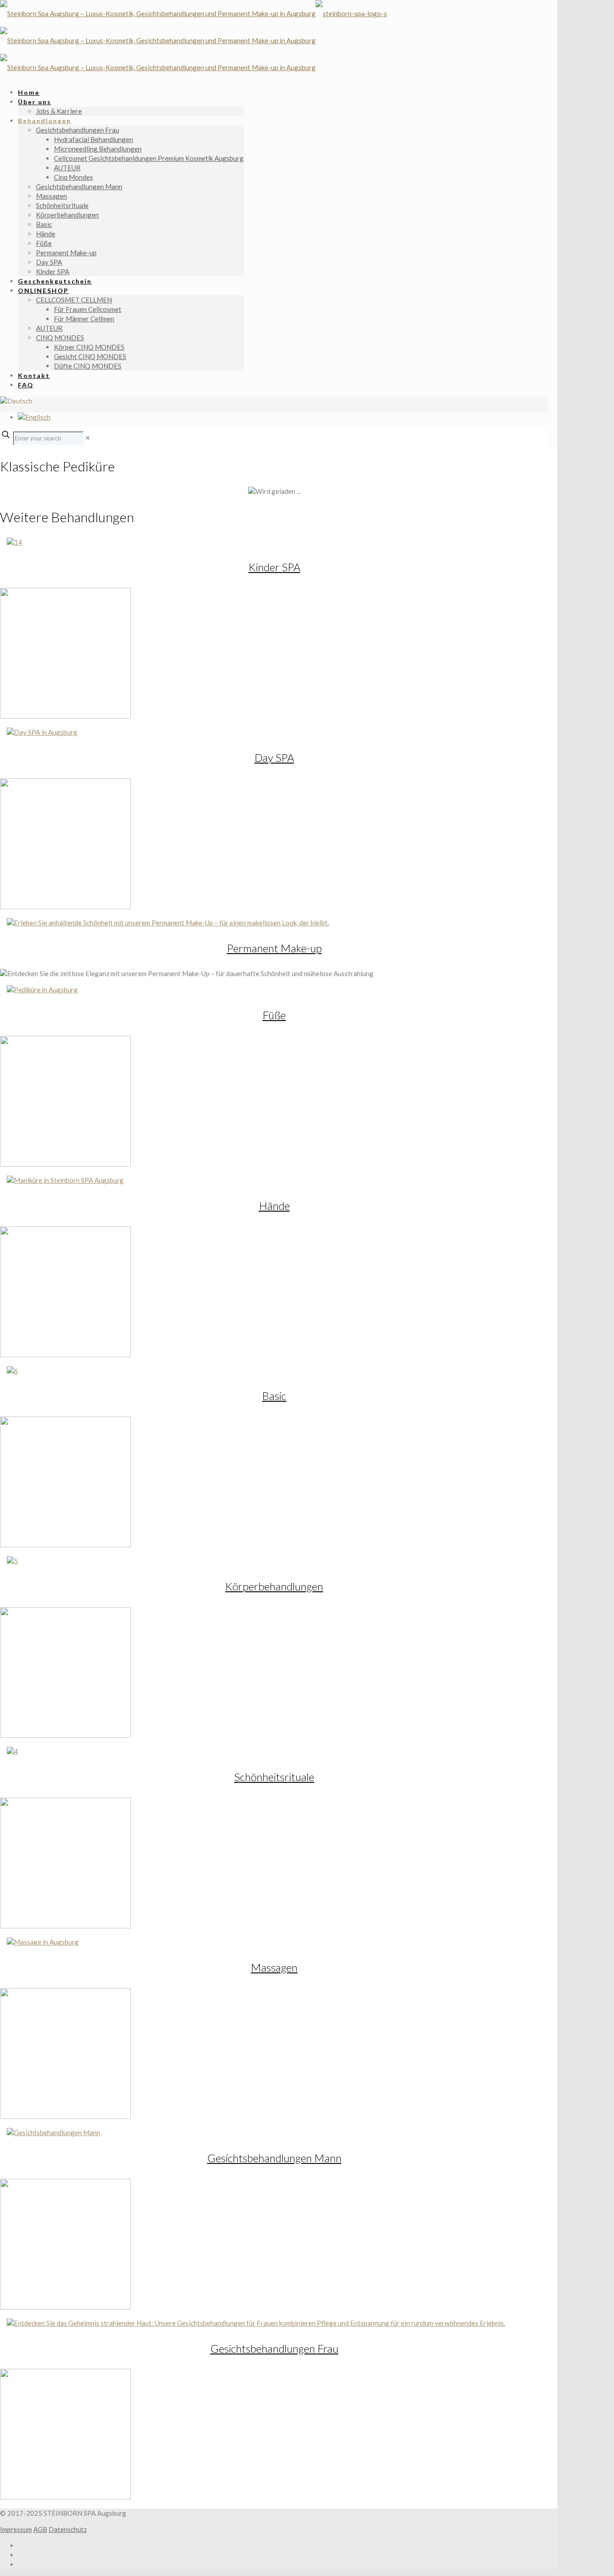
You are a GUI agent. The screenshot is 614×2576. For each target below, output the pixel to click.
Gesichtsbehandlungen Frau (274, 2348)
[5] (12, 1561)
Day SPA (274, 757)
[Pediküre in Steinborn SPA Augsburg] (42, 990)
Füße (274, 1015)
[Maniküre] (65, 1180)
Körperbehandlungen (274, 1586)
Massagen (274, 1967)
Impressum (16, 2529)
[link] (88, 438)
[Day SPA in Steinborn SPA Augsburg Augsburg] (42, 732)
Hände (274, 1206)
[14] (14, 542)
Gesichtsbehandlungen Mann (274, 2158)
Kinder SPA (274, 567)
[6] (12, 1371)
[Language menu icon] (16, 401)
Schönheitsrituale (274, 1777)
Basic (274, 1396)
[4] (12, 1751)
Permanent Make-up (274, 948)
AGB (40, 2529)
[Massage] (43, 1942)
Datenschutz (68, 2529)
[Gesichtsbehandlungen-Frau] (256, 2323)
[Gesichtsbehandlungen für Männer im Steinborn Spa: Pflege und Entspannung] (53, 2132)
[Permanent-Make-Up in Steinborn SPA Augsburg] (168, 923)
